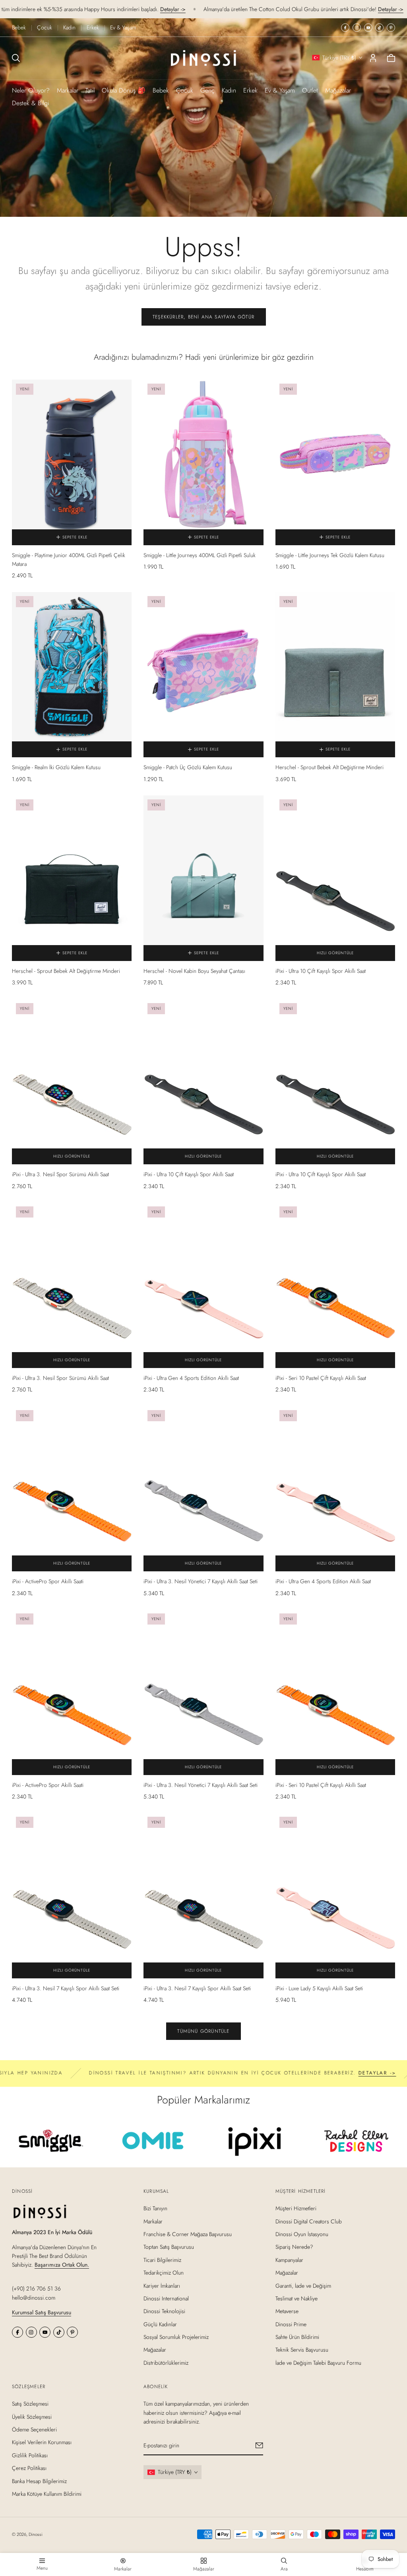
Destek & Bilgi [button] (31, 103)
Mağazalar (338, 90)
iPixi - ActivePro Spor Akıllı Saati (48, 1581)
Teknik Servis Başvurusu (302, 2350)
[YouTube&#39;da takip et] (368, 28)
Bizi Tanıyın (155, 2208)
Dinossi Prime (291, 2324)
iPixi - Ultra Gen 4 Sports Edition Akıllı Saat (191, 1378)
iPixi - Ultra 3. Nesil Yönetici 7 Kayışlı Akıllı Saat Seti (201, 1581)
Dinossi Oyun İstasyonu (302, 2234)
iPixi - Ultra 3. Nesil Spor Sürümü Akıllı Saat (60, 1174)
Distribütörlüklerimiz (166, 2363)
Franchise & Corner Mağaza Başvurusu (188, 2234)
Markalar (68, 90)
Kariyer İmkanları (162, 2286)
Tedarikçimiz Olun (164, 2273)
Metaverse (287, 2311)
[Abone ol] (260, 2446)
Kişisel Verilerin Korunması (42, 2443)
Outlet (310, 90)
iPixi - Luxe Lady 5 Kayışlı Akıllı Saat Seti (319, 1988)
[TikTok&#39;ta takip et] (379, 28)
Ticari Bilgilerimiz (162, 2260)
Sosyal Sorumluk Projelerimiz (176, 2337)
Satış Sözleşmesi (30, 2404)
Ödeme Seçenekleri (34, 2429)
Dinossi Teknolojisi (164, 2311)
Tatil (90, 90)
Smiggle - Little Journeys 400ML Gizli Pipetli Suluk (200, 555)
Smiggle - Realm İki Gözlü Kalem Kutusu (56, 767)
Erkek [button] (250, 90)
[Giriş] (373, 58)
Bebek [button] (161, 90)
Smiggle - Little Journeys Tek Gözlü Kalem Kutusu (330, 555)
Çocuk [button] (185, 90)
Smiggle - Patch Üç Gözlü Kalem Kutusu (188, 767)
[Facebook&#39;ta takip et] (345, 28)
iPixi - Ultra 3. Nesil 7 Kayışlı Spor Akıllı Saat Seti (66, 1988)
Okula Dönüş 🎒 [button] (124, 90)
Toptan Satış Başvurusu (169, 2247)
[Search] (16, 58)
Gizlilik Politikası (30, 2455)
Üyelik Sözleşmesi (32, 2417)
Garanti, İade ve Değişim (303, 2286)
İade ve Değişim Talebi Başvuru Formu (318, 2363)
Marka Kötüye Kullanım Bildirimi (47, 2494)
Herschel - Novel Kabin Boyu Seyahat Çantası (194, 971)
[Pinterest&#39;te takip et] (391, 28)
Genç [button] (207, 90)
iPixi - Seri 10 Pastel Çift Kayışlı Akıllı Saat (321, 1378)
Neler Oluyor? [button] (31, 90)
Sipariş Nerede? (294, 2247)
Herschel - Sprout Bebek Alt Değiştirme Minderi (329, 767)
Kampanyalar (289, 2260)
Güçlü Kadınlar (160, 2324)
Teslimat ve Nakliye (297, 2298)
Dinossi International (166, 2298)
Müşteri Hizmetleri (296, 2208)
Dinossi (36, 2534)
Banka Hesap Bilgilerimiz (39, 2481)
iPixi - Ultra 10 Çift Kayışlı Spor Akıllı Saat (321, 971)
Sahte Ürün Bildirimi (297, 2337)
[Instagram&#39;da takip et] (357, 28)
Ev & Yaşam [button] (280, 90)
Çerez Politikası (29, 2468)
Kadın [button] (229, 90)
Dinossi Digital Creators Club (309, 2221)
